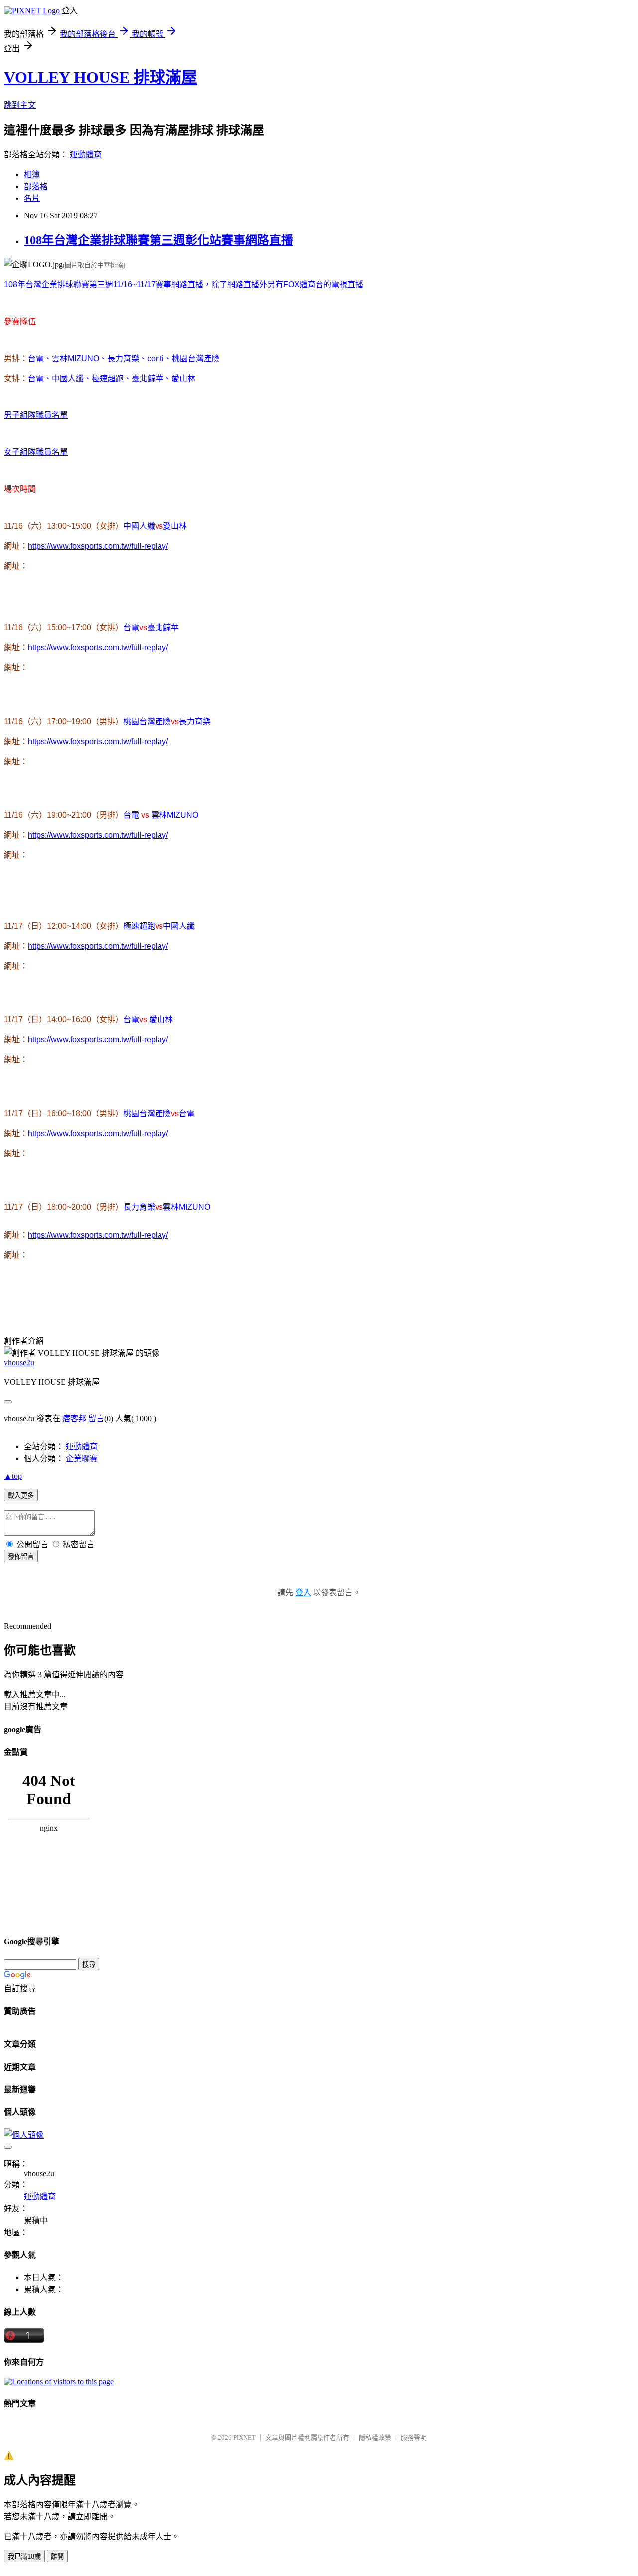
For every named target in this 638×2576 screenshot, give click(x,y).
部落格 (36, 186)
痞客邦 (74, 1419)
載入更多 (21, 1495)
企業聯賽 (82, 1459)
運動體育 (86, 154)
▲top (13, 1476)
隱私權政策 (375, 2438)
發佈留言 (21, 1556)
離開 (57, 2556)
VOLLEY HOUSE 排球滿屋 (101, 77)
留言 (96, 1419)
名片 (32, 198)
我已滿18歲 (24, 2556)
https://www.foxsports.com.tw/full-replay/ (98, 546)
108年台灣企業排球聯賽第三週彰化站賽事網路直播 (159, 240)
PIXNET (244, 2438)
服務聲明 (414, 2438)
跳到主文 (20, 105)
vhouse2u (19, 1362)
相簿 (32, 174)
